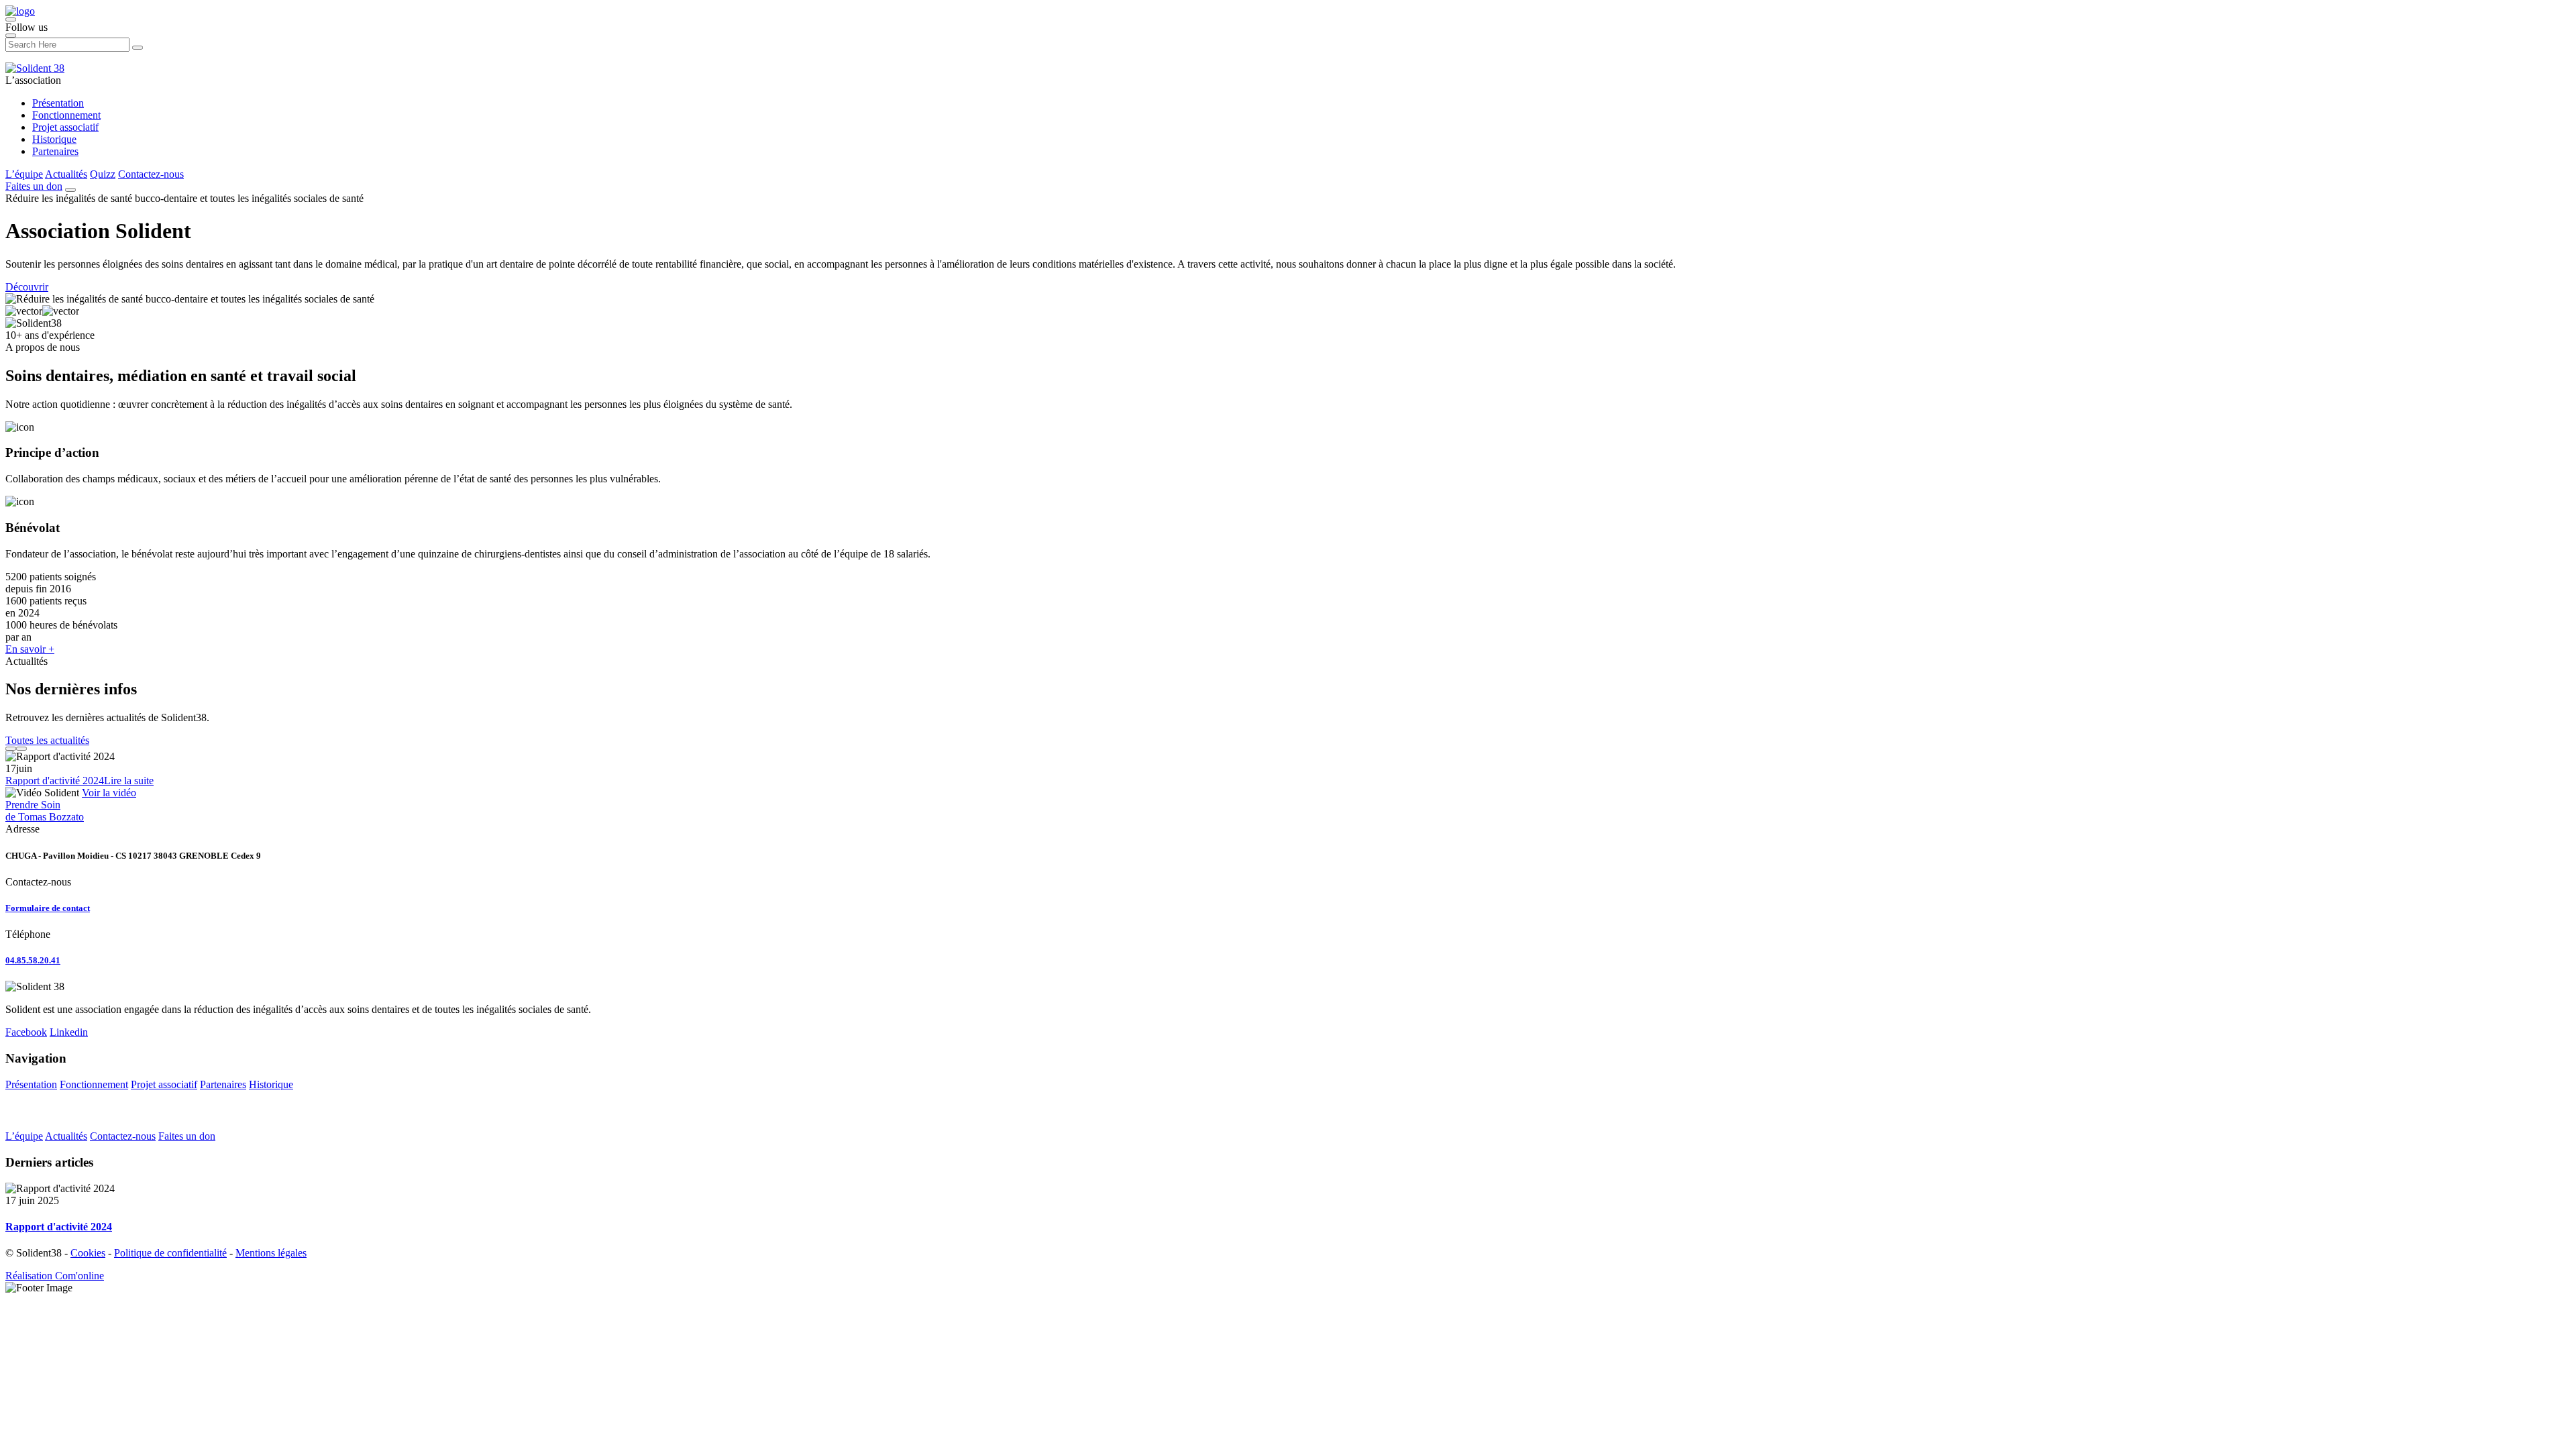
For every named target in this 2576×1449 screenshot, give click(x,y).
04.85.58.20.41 (33, 960)
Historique (54, 139)
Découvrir (27, 287)
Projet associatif (65, 127)
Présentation (58, 103)
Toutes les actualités (47, 740)
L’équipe (24, 174)
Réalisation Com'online (55, 1276)
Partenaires (55, 151)
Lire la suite (129, 781)
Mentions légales (271, 1253)
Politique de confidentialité (170, 1253)
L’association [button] (33, 80)
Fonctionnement (66, 115)
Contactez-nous (151, 174)
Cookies (88, 1253)
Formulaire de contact (48, 908)
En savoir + (30, 649)
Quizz (103, 174)
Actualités (66, 174)
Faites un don (34, 186)
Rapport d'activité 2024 (55, 781)
